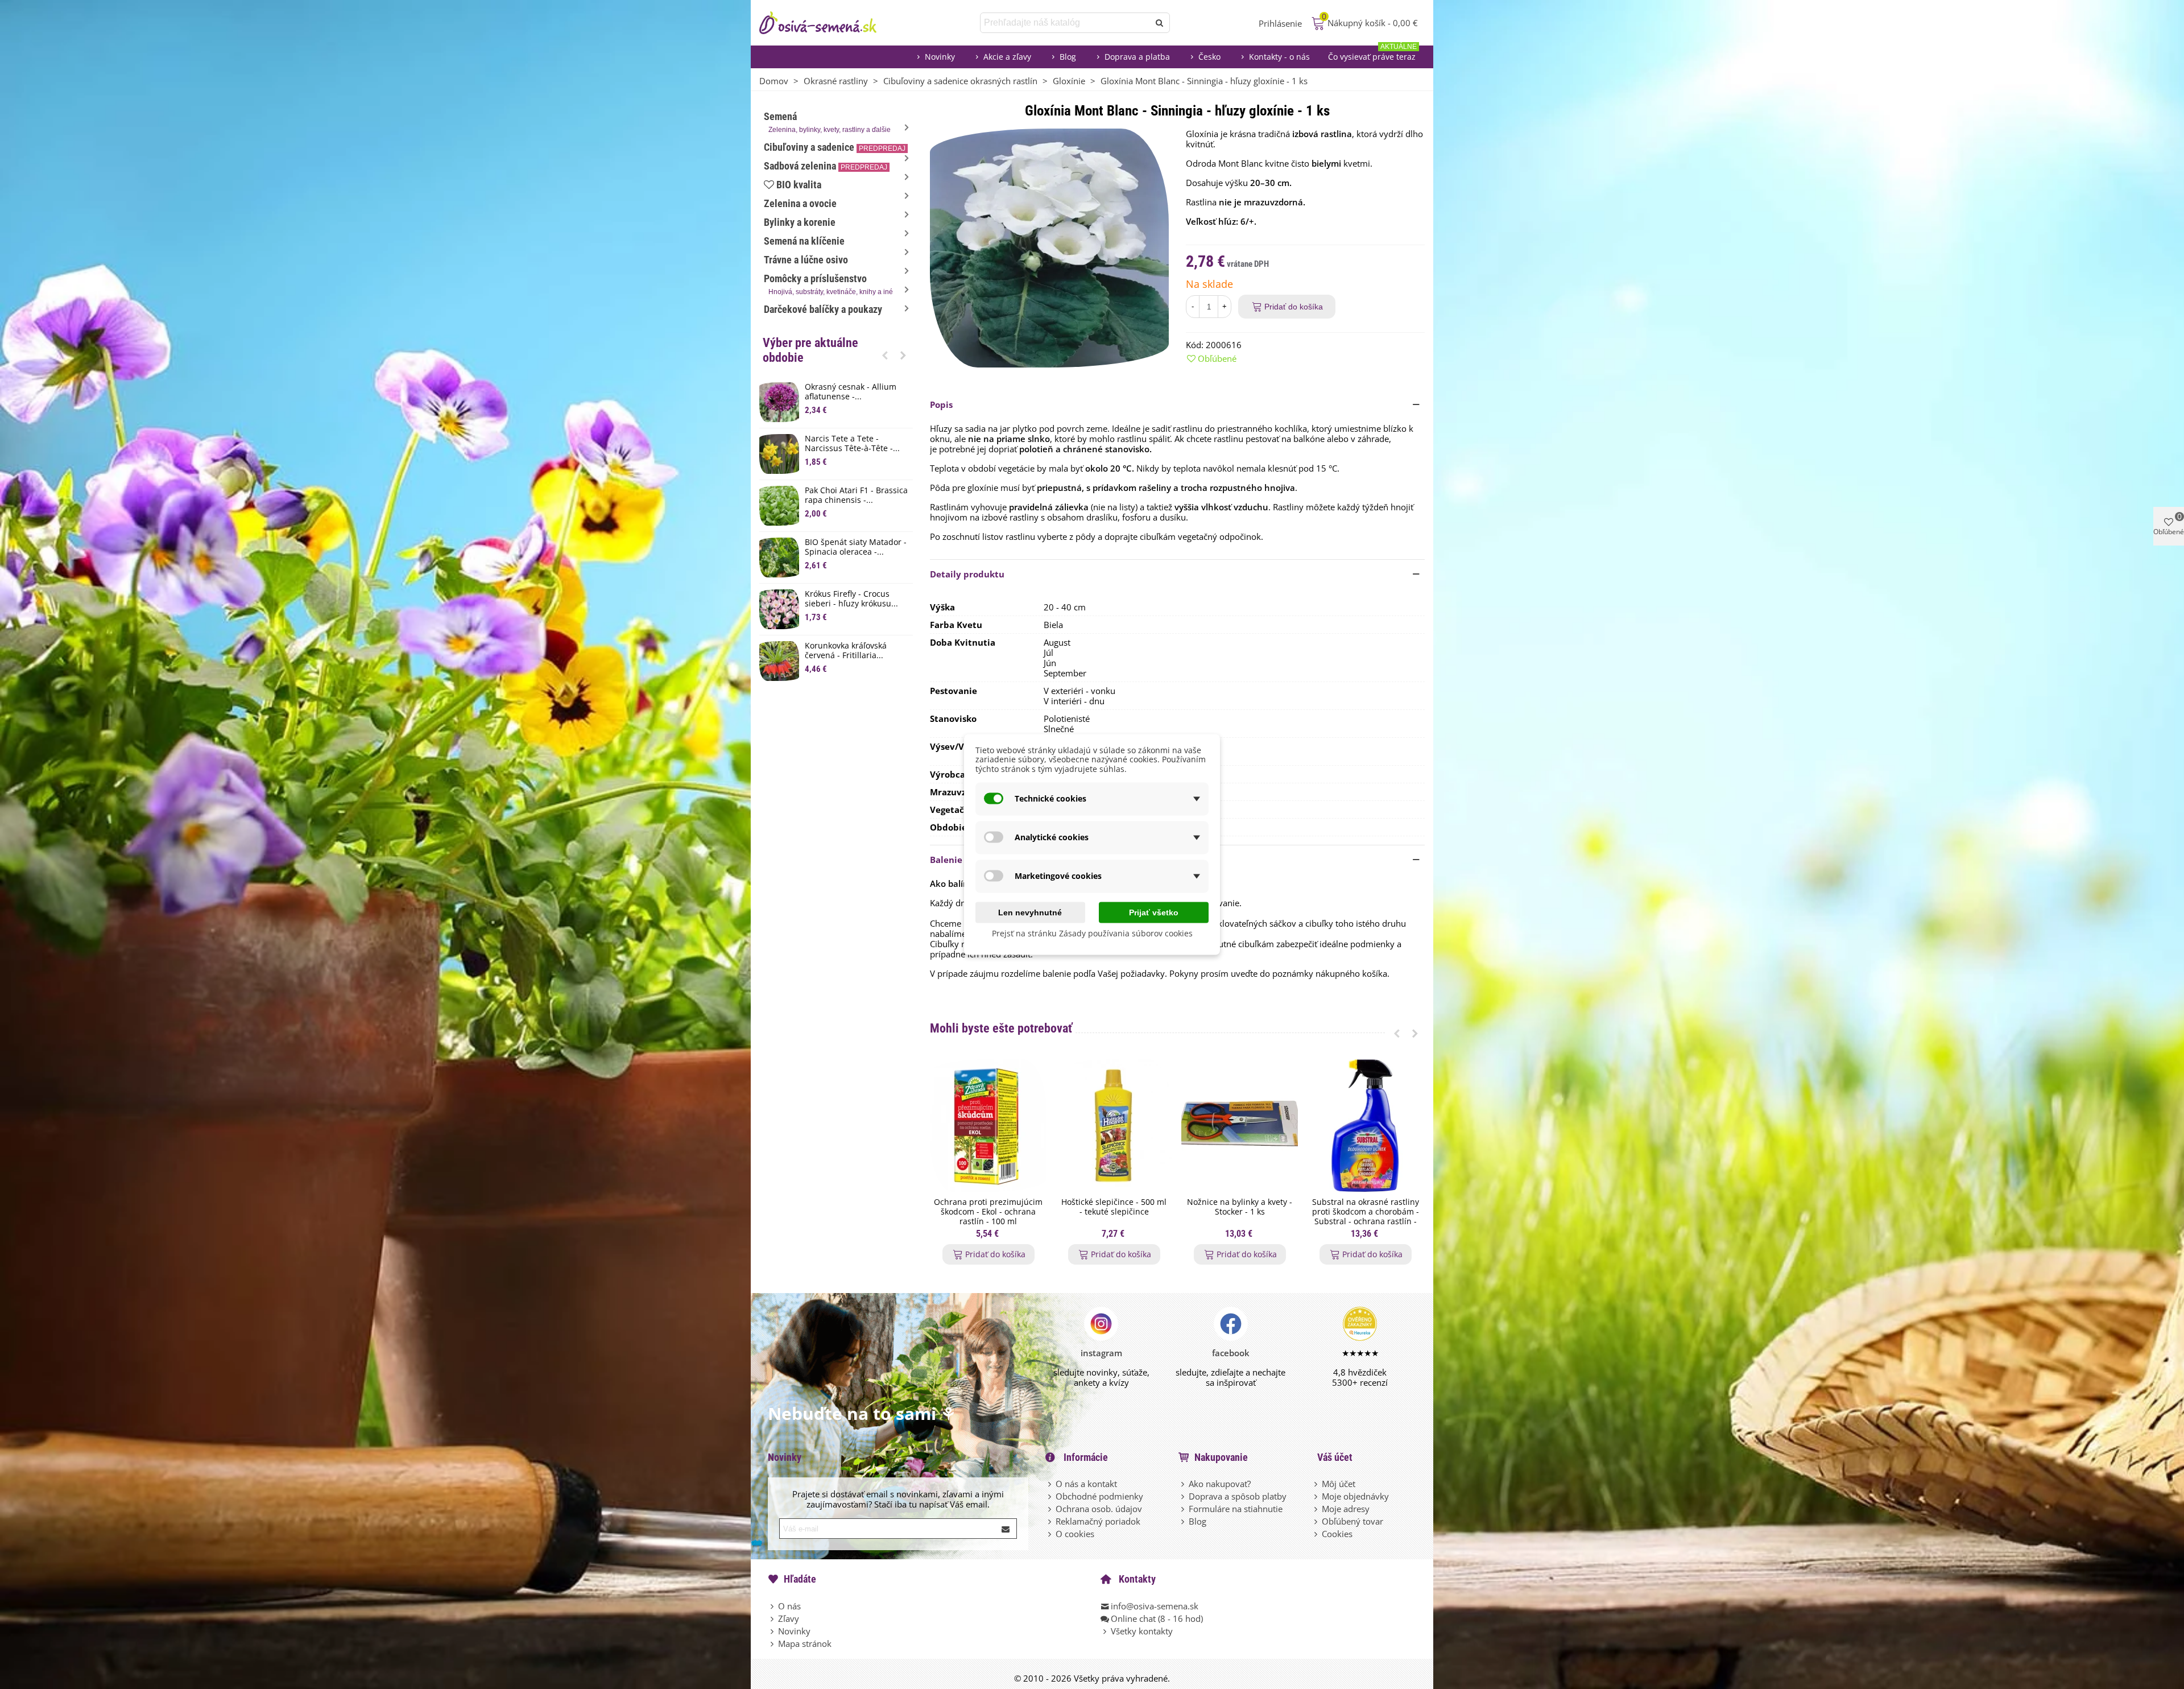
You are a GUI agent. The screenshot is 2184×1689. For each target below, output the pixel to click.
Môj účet (1339, 1484)
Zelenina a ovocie (800, 203)
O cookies (1075, 1534)
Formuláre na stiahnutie (1236, 1509)
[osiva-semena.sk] (828, 23)
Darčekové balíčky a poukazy (823, 309)
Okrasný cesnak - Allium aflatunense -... (851, 392)
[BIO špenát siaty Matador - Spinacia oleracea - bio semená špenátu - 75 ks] (779, 558)
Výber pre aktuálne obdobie (810, 350)
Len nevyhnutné (1030, 912)
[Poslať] (1160, 23)
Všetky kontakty (1142, 1631)
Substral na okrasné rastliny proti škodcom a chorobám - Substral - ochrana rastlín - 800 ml (1366, 1217)
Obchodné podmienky (1099, 1496)
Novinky (940, 57)
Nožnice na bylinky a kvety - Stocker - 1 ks (1240, 1207)
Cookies (1337, 1534)
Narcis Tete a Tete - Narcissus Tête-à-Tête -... (852, 444)
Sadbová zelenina (826, 166)
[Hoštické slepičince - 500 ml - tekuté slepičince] (1114, 1126)
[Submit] (1006, 1529)
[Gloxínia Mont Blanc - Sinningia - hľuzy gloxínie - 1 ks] (1049, 247)
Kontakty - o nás (1279, 57)
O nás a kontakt (1086, 1484)
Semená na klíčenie (804, 241)
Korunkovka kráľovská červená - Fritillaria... (846, 651)
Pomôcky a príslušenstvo (828, 284)
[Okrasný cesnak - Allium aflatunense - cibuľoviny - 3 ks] (779, 402)
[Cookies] (1317, 1534)
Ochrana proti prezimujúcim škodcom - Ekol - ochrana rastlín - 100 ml (988, 1212)
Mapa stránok (805, 1643)
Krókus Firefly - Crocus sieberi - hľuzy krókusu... (851, 599)
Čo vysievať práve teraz (1372, 54)
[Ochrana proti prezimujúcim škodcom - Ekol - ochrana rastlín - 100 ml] (988, 1126)
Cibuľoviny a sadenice (835, 147)
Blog (1068, 57)
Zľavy (789, 1618)
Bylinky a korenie (800, 222)
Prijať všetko (1154, 912)
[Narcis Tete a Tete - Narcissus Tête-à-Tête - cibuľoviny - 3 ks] (779, 454)
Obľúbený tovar (1352, 1521)
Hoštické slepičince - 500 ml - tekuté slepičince (1114, 1207)
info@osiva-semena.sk (1155, 1606)
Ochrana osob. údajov (1099, 1509)
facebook (1231, 1353)
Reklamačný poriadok (1098, 1521)
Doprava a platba (1137, 57)
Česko (1209, 57)
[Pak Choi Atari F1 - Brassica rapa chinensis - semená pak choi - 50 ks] (779, 506)
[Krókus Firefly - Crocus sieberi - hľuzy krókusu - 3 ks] (779, 609)
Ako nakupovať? (1220, 1484)
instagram (1101, 1353)
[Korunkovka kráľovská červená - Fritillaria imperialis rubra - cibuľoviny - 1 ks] (779, 661)
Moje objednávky (1355, 1496)
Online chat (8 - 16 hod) (1157, 1618)
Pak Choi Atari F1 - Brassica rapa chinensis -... (856, 495)
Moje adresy (1346, 1509)
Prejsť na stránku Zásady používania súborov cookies (1092, 933)
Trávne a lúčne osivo (806, 260)
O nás (789, 1606)
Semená (827, 122)
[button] (885, 355)
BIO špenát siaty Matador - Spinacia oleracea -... (856, 547)
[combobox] (1066, 23)
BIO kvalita (799, 185)
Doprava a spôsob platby (1238, 1496)
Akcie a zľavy (1007, 57)
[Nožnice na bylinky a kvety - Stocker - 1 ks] (1240, 1126)
